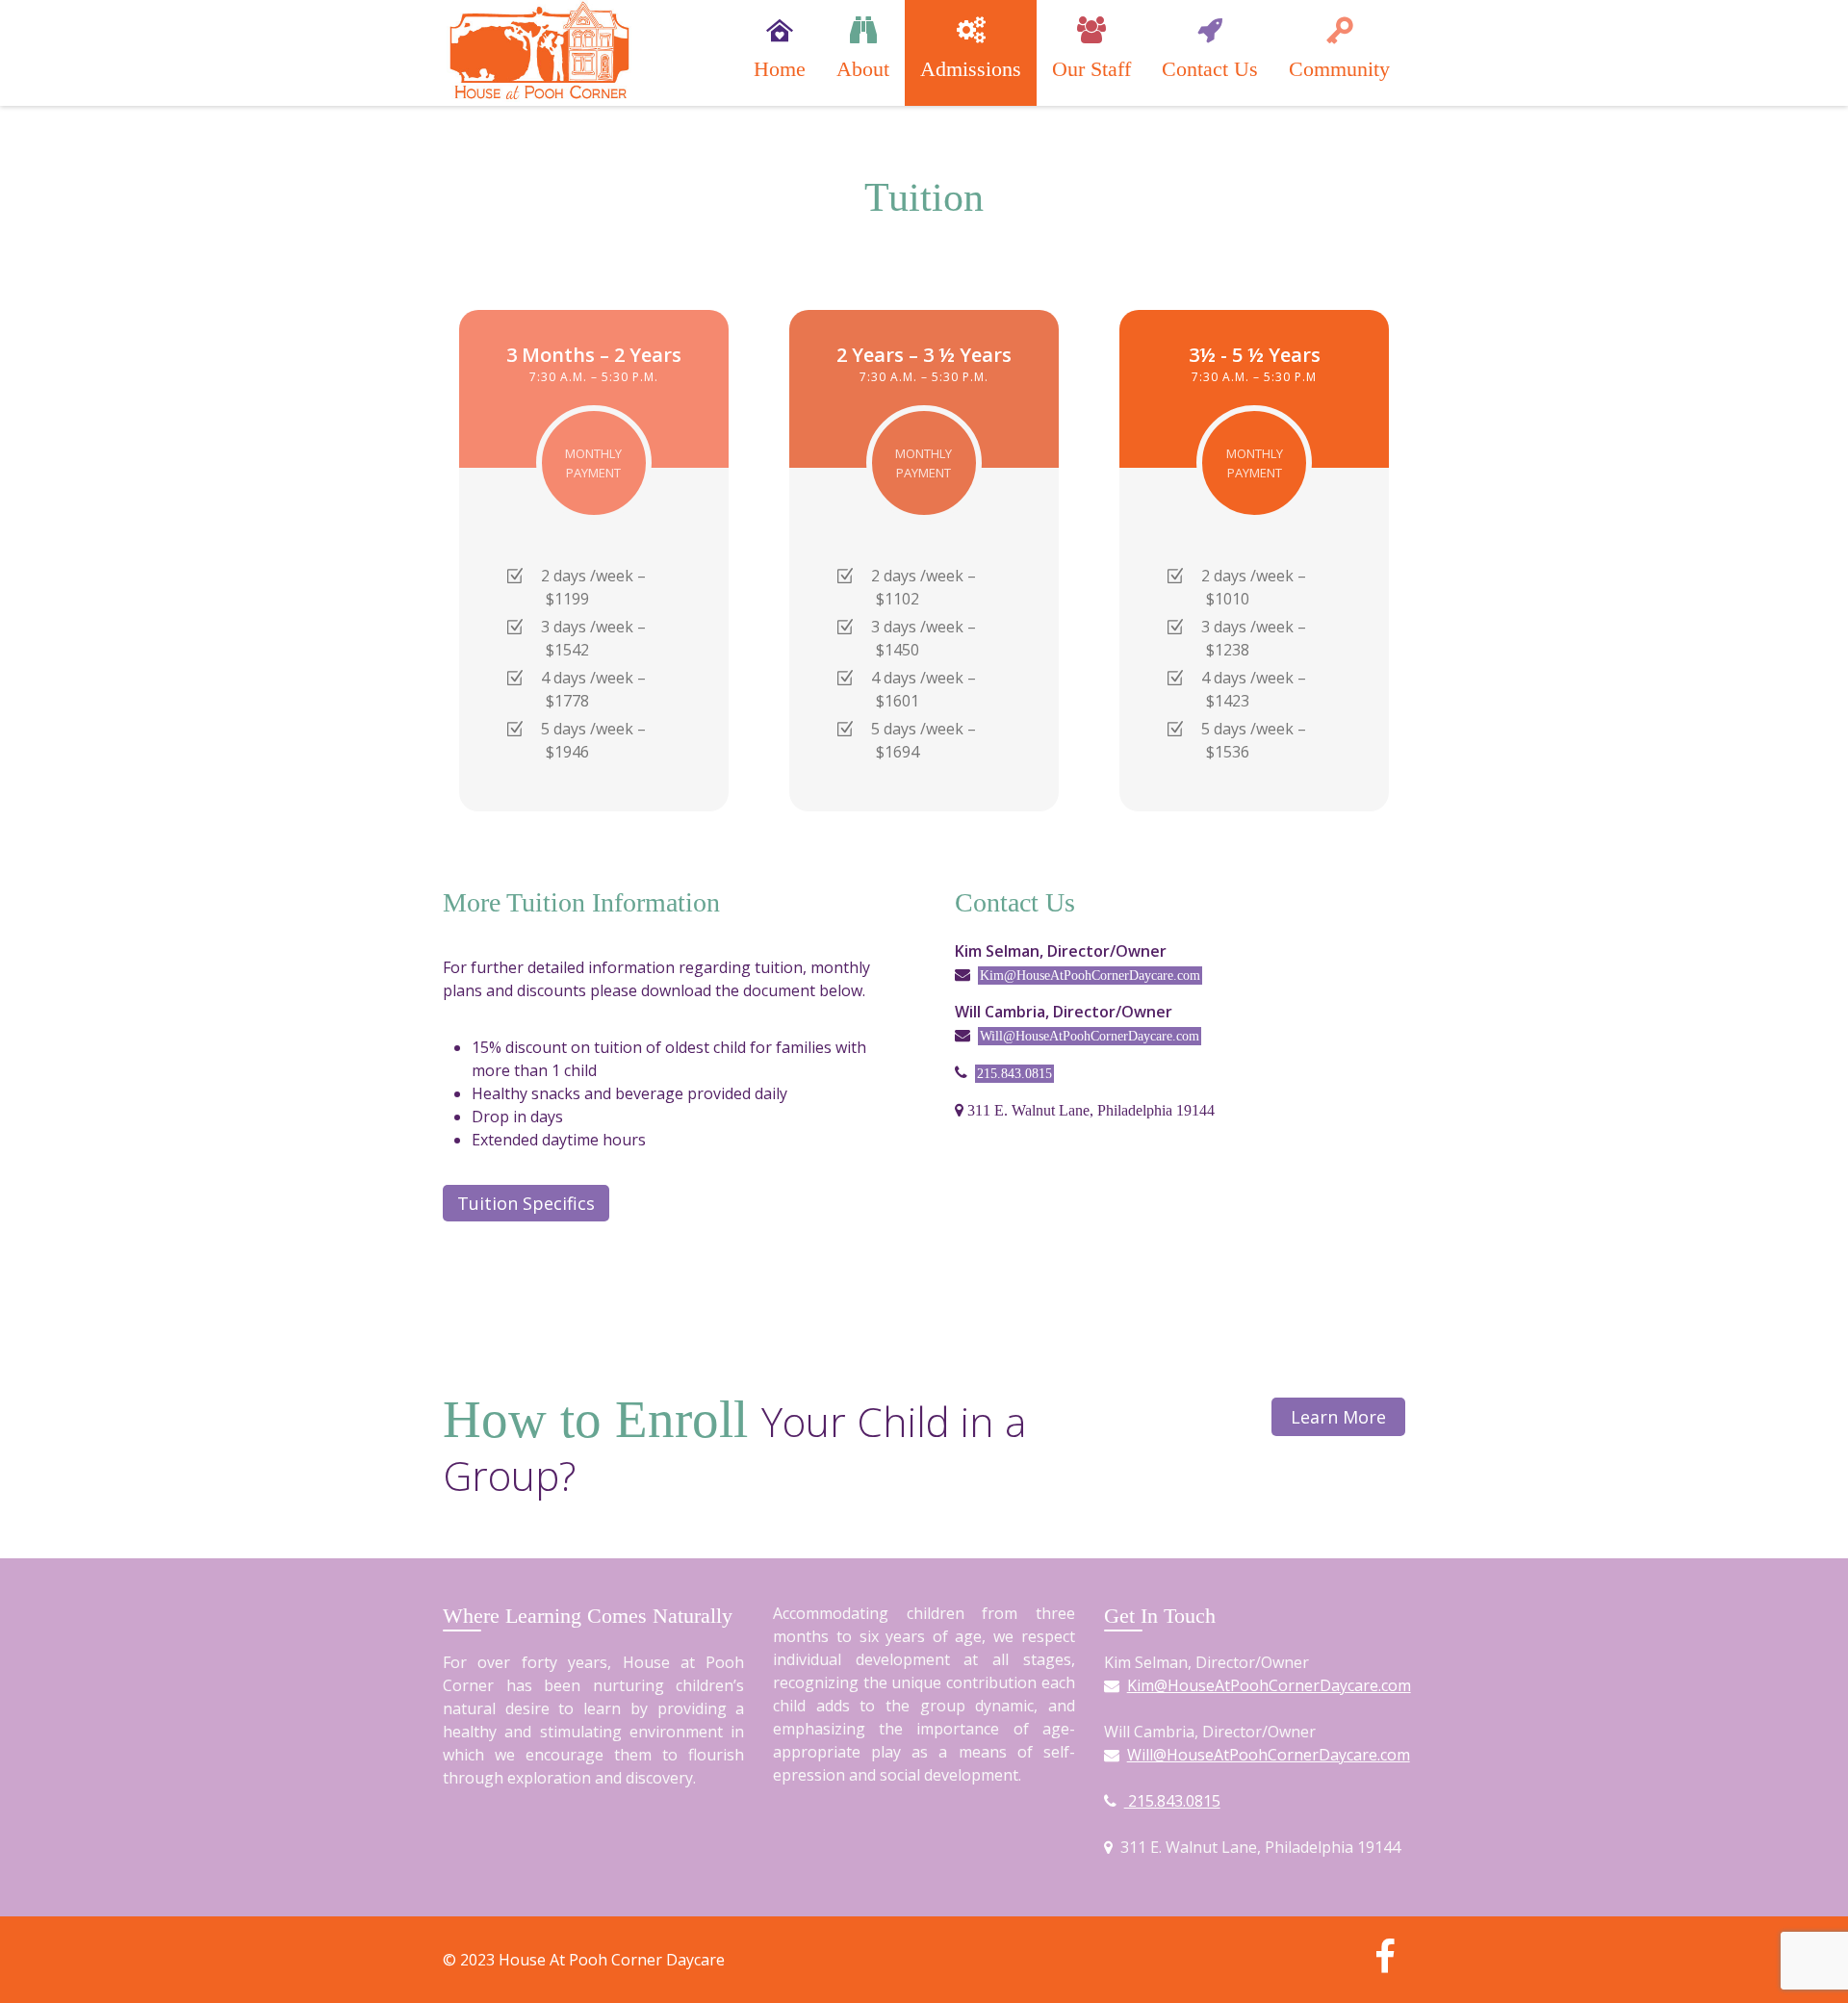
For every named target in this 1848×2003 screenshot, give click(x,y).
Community (1339, 69)
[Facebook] (1385, 1964)
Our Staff (1091, 69)
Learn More (1338, 1417)
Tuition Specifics (526, 1203)
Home (780, 69)
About (863, 69)
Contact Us (1210, 69)
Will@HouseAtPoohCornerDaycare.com (1090, 1036)
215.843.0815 (1014, 1074)
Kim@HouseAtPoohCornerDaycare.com (1090, 976)
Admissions (971, 69)
